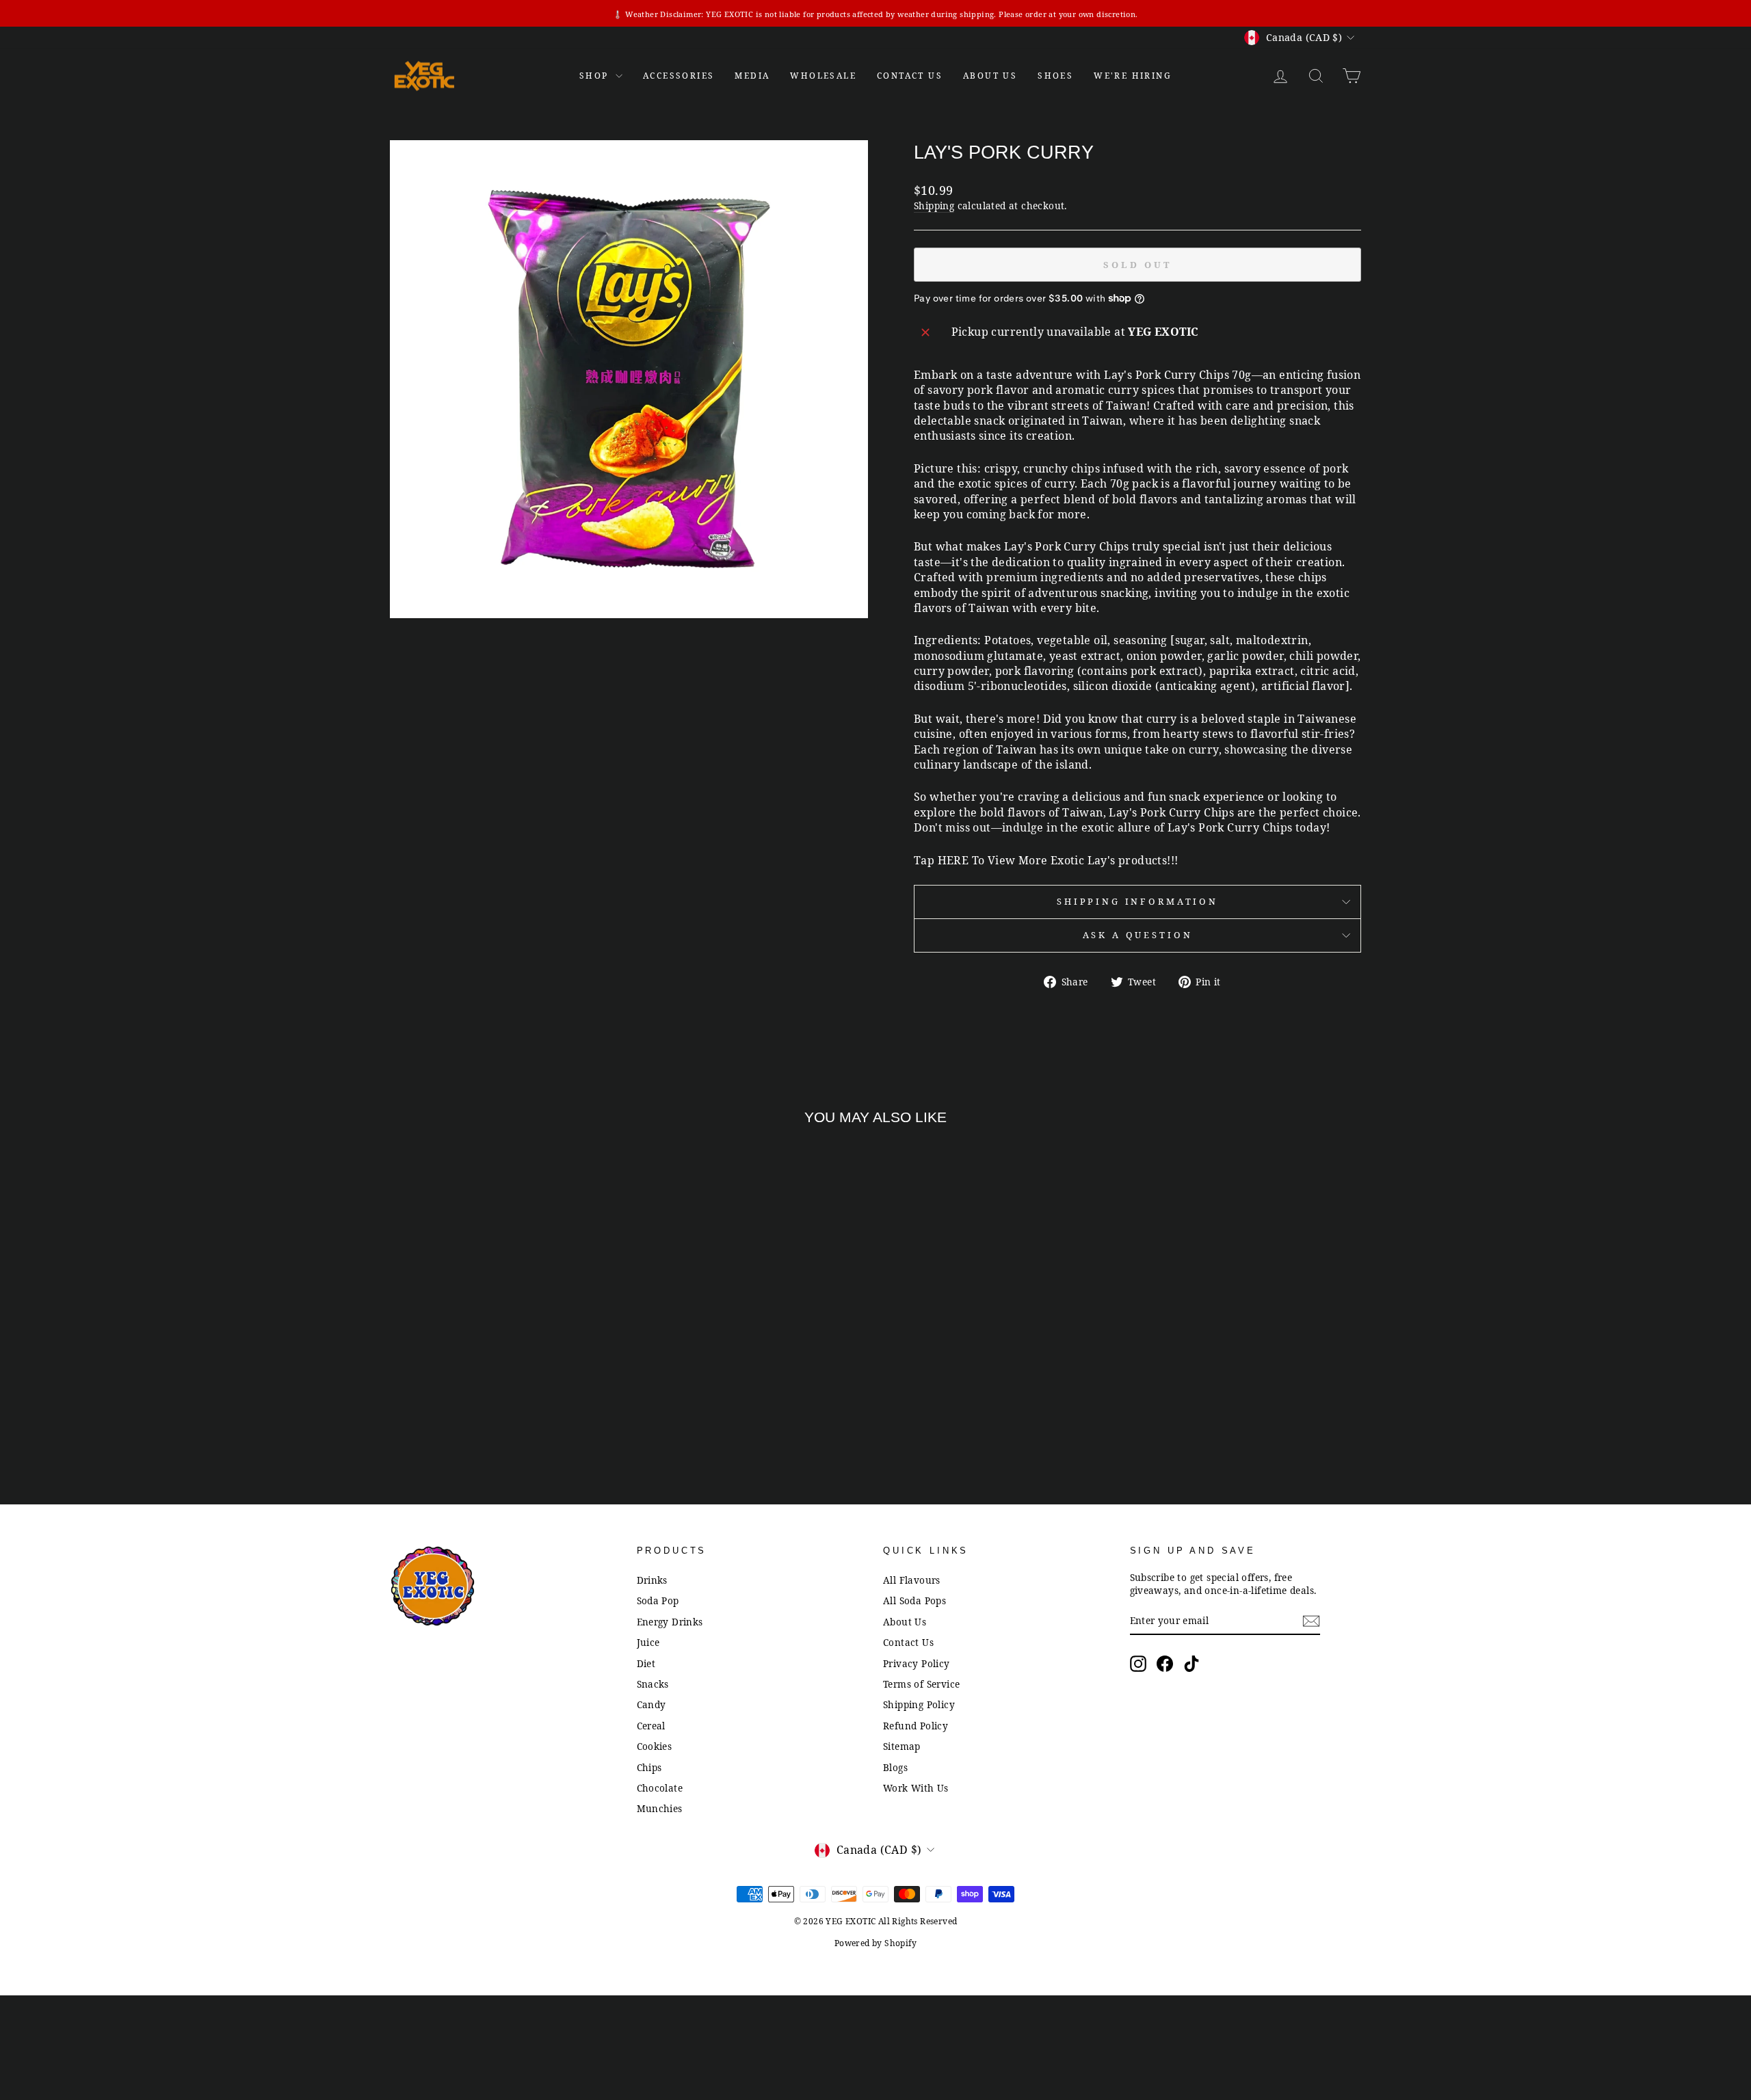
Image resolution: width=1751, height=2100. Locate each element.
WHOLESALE (823, 76)
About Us (990, 76)
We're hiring (1133, 76)
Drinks (652, 1580)
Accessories (679, 76)
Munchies (660, 1808)
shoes (1055, 76)
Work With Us (916, 1788)
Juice (648, 1642)
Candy (651, 1704)
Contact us (910, 76)
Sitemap (902, 1746)
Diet (646, 1663)
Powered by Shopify (875, 1943)
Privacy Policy (917, 1663)
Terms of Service (921, 1684)
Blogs (895, 1767)
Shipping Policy (919, 1704)
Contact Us (908, 1642)
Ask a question (1138, 935)
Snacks (653, 1684)
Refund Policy (916, 1726)
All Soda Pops (914, 1600)
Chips (649, 1767)
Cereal (651, 1726)
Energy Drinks (670, 1622)
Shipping (934, 205)
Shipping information (1137, 901)
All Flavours (912, 1580)
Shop (596, 76)
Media (752, 76)
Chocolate (660, 1788)
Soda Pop (658, 1600)
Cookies (655, 1746)
